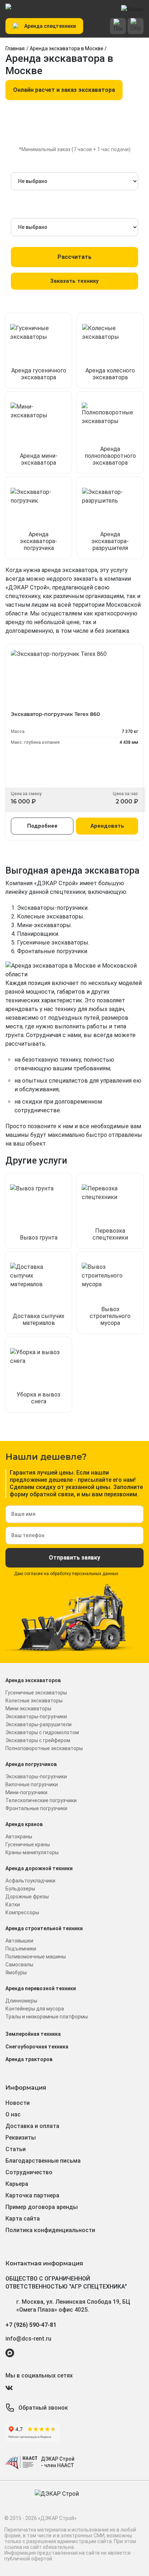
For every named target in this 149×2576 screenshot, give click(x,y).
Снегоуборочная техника (37, 2047)
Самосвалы (19, 1965)
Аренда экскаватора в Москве (67, 48)
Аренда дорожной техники (39, 1868)
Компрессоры (22, 1912)
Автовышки (19, 1941)
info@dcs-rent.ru (28, 2339)
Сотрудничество (29, 2172)
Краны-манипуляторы (32, 1852)
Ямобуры (16, 1972)
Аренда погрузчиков (31, 1764)
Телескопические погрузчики (41, 1800)
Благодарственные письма (43, 2161)
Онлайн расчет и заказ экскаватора (64, 90)
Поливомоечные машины (36, 1957)
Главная (15, 48)
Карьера (17, 2184)
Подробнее (42, 826)
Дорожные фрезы (27, 1897)
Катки (13, 1905)
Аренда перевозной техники (41, 1988)
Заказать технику (74, 281)
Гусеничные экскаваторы (36, 1693)
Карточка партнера (32, 2195)
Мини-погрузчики (26, 1792)
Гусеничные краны (28, 1844)
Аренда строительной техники (44, 1928)
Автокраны (19, 1837)
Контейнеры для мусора (35, 2009)
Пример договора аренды (42, 2207)
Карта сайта (23, 2219)
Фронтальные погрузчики (36, 1808)
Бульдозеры (20, 1889)
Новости (18, 2103)
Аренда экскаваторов (33, 1680)
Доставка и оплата (32, 2126)
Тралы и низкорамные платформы (47, 2017)
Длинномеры (21, 2001)
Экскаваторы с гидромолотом (42, 1732)
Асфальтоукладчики (30, 1881)
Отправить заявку (74, 1558)
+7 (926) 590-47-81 (31, 2325)
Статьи (16, 2149)
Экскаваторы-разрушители (39, 1724)
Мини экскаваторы (28, 1709)
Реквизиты (21, 2138)
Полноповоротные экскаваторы (44, 1748)
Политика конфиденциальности (50, 2230)
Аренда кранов (24, 1824)
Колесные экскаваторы (34, 1701)
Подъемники (21, 1949)
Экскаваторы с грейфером (38, 1740)
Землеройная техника (33, 2034)
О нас (13, 2114)
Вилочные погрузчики (32, 1784)
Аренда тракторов (29, 2059)
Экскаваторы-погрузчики (36, 1716)
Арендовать (107, 826)
